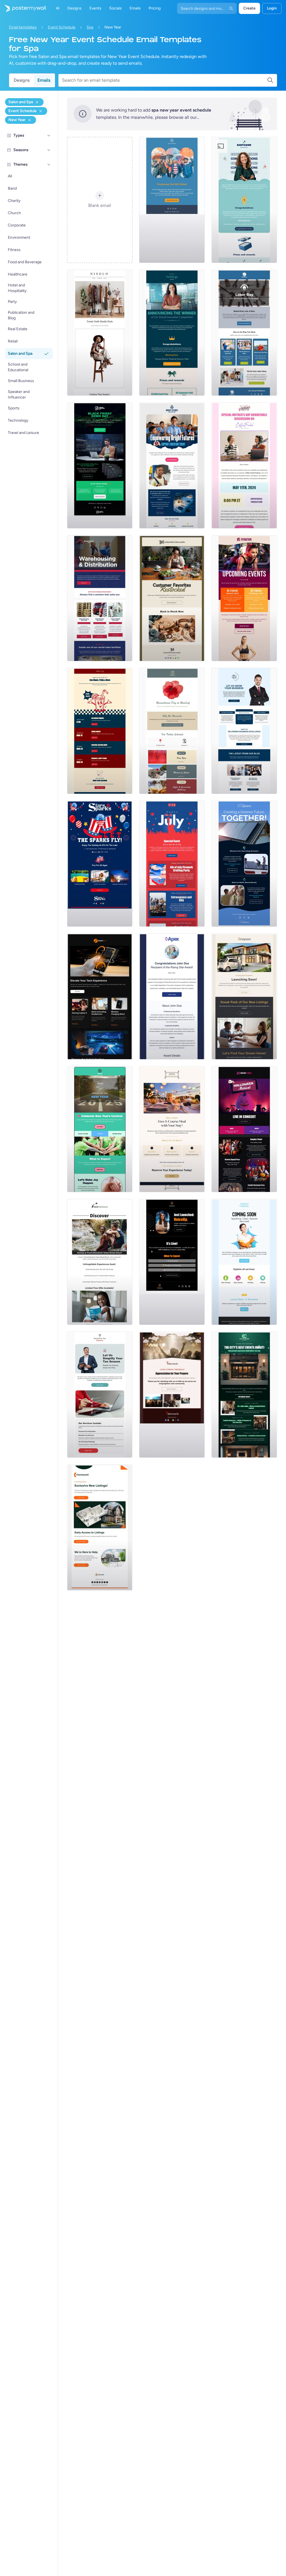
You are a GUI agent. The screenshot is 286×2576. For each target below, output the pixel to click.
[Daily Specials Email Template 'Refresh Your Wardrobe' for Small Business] (100, 333)
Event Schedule (62, 27)
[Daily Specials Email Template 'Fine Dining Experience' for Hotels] (172, 1129)
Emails (44, 80)
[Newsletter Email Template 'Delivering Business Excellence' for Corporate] (244, 731)
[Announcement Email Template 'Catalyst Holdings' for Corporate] (172, 333)
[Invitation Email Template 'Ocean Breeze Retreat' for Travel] (100, 1262)
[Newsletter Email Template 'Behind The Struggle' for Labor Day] (244, 333)
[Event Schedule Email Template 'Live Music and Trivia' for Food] (100, 731)
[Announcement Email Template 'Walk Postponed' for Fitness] (172, 200)
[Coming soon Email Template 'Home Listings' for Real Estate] (100, 1527)
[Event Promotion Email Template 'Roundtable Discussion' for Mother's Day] (244, 465)
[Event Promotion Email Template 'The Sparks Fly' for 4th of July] (100, 864)
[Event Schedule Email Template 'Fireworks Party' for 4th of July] (172, 864)
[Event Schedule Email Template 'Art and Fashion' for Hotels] (244, 1395)
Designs (22, 80)
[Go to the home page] (23, 8)
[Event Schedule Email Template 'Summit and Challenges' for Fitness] (244, 598)
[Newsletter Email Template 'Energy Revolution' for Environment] (244, 864)
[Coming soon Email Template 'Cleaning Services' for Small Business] (244, 1262)
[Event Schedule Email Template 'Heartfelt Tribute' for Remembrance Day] (172, 731)
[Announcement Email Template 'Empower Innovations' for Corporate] (244, 200)
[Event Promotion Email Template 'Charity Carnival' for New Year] (100, 1129)
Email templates (23, 27)
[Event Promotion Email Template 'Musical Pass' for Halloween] (244, 1129)
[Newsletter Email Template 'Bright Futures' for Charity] (172, 465)
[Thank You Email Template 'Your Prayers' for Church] (172, 1395)
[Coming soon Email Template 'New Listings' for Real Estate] (244, 996)
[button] (49, 136)
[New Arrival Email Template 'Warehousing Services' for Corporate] (100, 598)
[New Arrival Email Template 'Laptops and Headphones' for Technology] (100, 996)
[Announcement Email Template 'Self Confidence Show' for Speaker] (172, 1262)
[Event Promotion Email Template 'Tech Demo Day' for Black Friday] (100, 465)
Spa (90, 27)
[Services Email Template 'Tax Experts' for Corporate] (100, 1395)
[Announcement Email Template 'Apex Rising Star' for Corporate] (172, 996)
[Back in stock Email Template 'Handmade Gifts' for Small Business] (172, 598)
